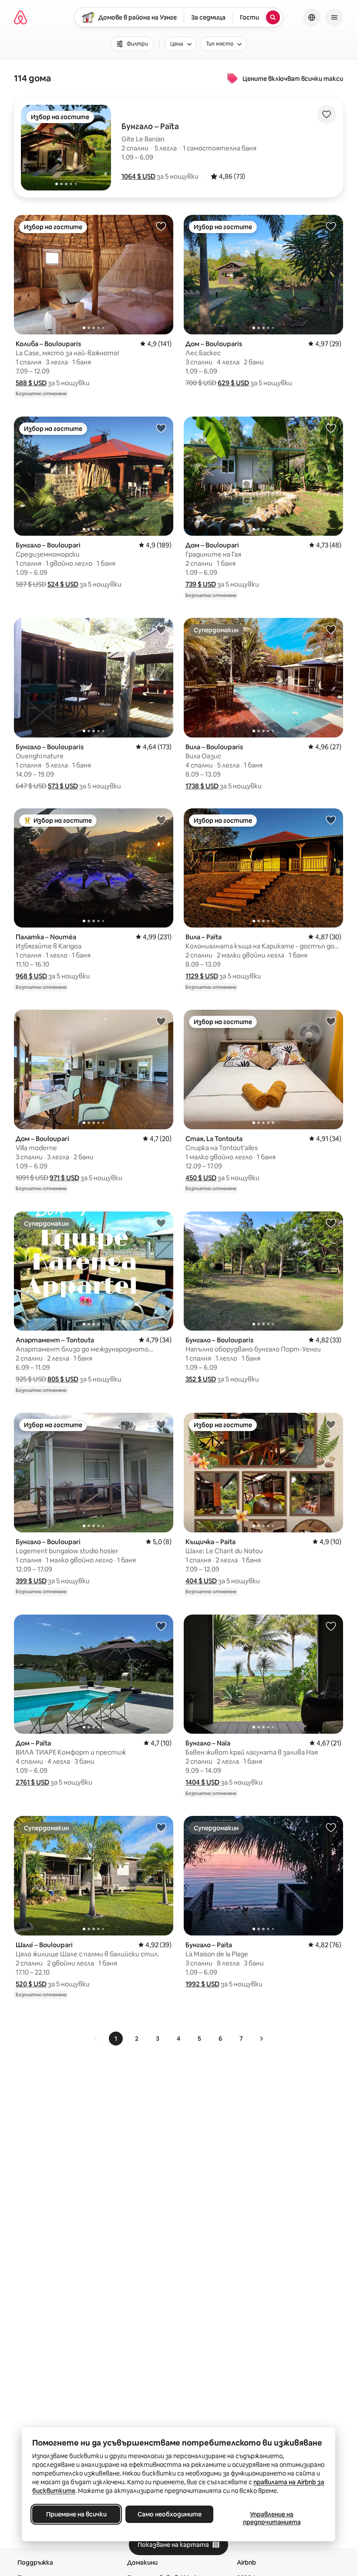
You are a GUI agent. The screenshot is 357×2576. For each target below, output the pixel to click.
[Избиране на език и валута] (312, 17)
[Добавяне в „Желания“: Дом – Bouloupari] (331, 428)
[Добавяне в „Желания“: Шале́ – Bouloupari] (161, 1827)
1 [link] (116, 2039)
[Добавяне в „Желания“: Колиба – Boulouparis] (161, 226)
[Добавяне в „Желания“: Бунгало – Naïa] (331, 1626)
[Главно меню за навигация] (334, 17)
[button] (138, 176)
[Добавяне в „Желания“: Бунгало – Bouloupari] (161, 428)
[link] (96, 2039)
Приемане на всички (76, 2514)
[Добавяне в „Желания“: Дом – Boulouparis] (331, 226)
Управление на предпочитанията (272, 2518)
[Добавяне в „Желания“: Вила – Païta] (331, 820)
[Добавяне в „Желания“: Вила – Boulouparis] (331, 629)
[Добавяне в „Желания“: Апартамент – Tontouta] (161, 1223)
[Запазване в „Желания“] (327, 114)
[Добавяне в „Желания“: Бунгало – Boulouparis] (161, 629)
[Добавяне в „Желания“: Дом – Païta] (161, 1626)
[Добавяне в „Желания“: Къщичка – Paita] (331, 1424)
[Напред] (261, 2039)
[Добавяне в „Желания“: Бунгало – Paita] (331, 1827)
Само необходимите (170, 2514)
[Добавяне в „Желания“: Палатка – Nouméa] (161, 820)
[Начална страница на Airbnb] (20, 17)
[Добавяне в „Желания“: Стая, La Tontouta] (331, 1021)
